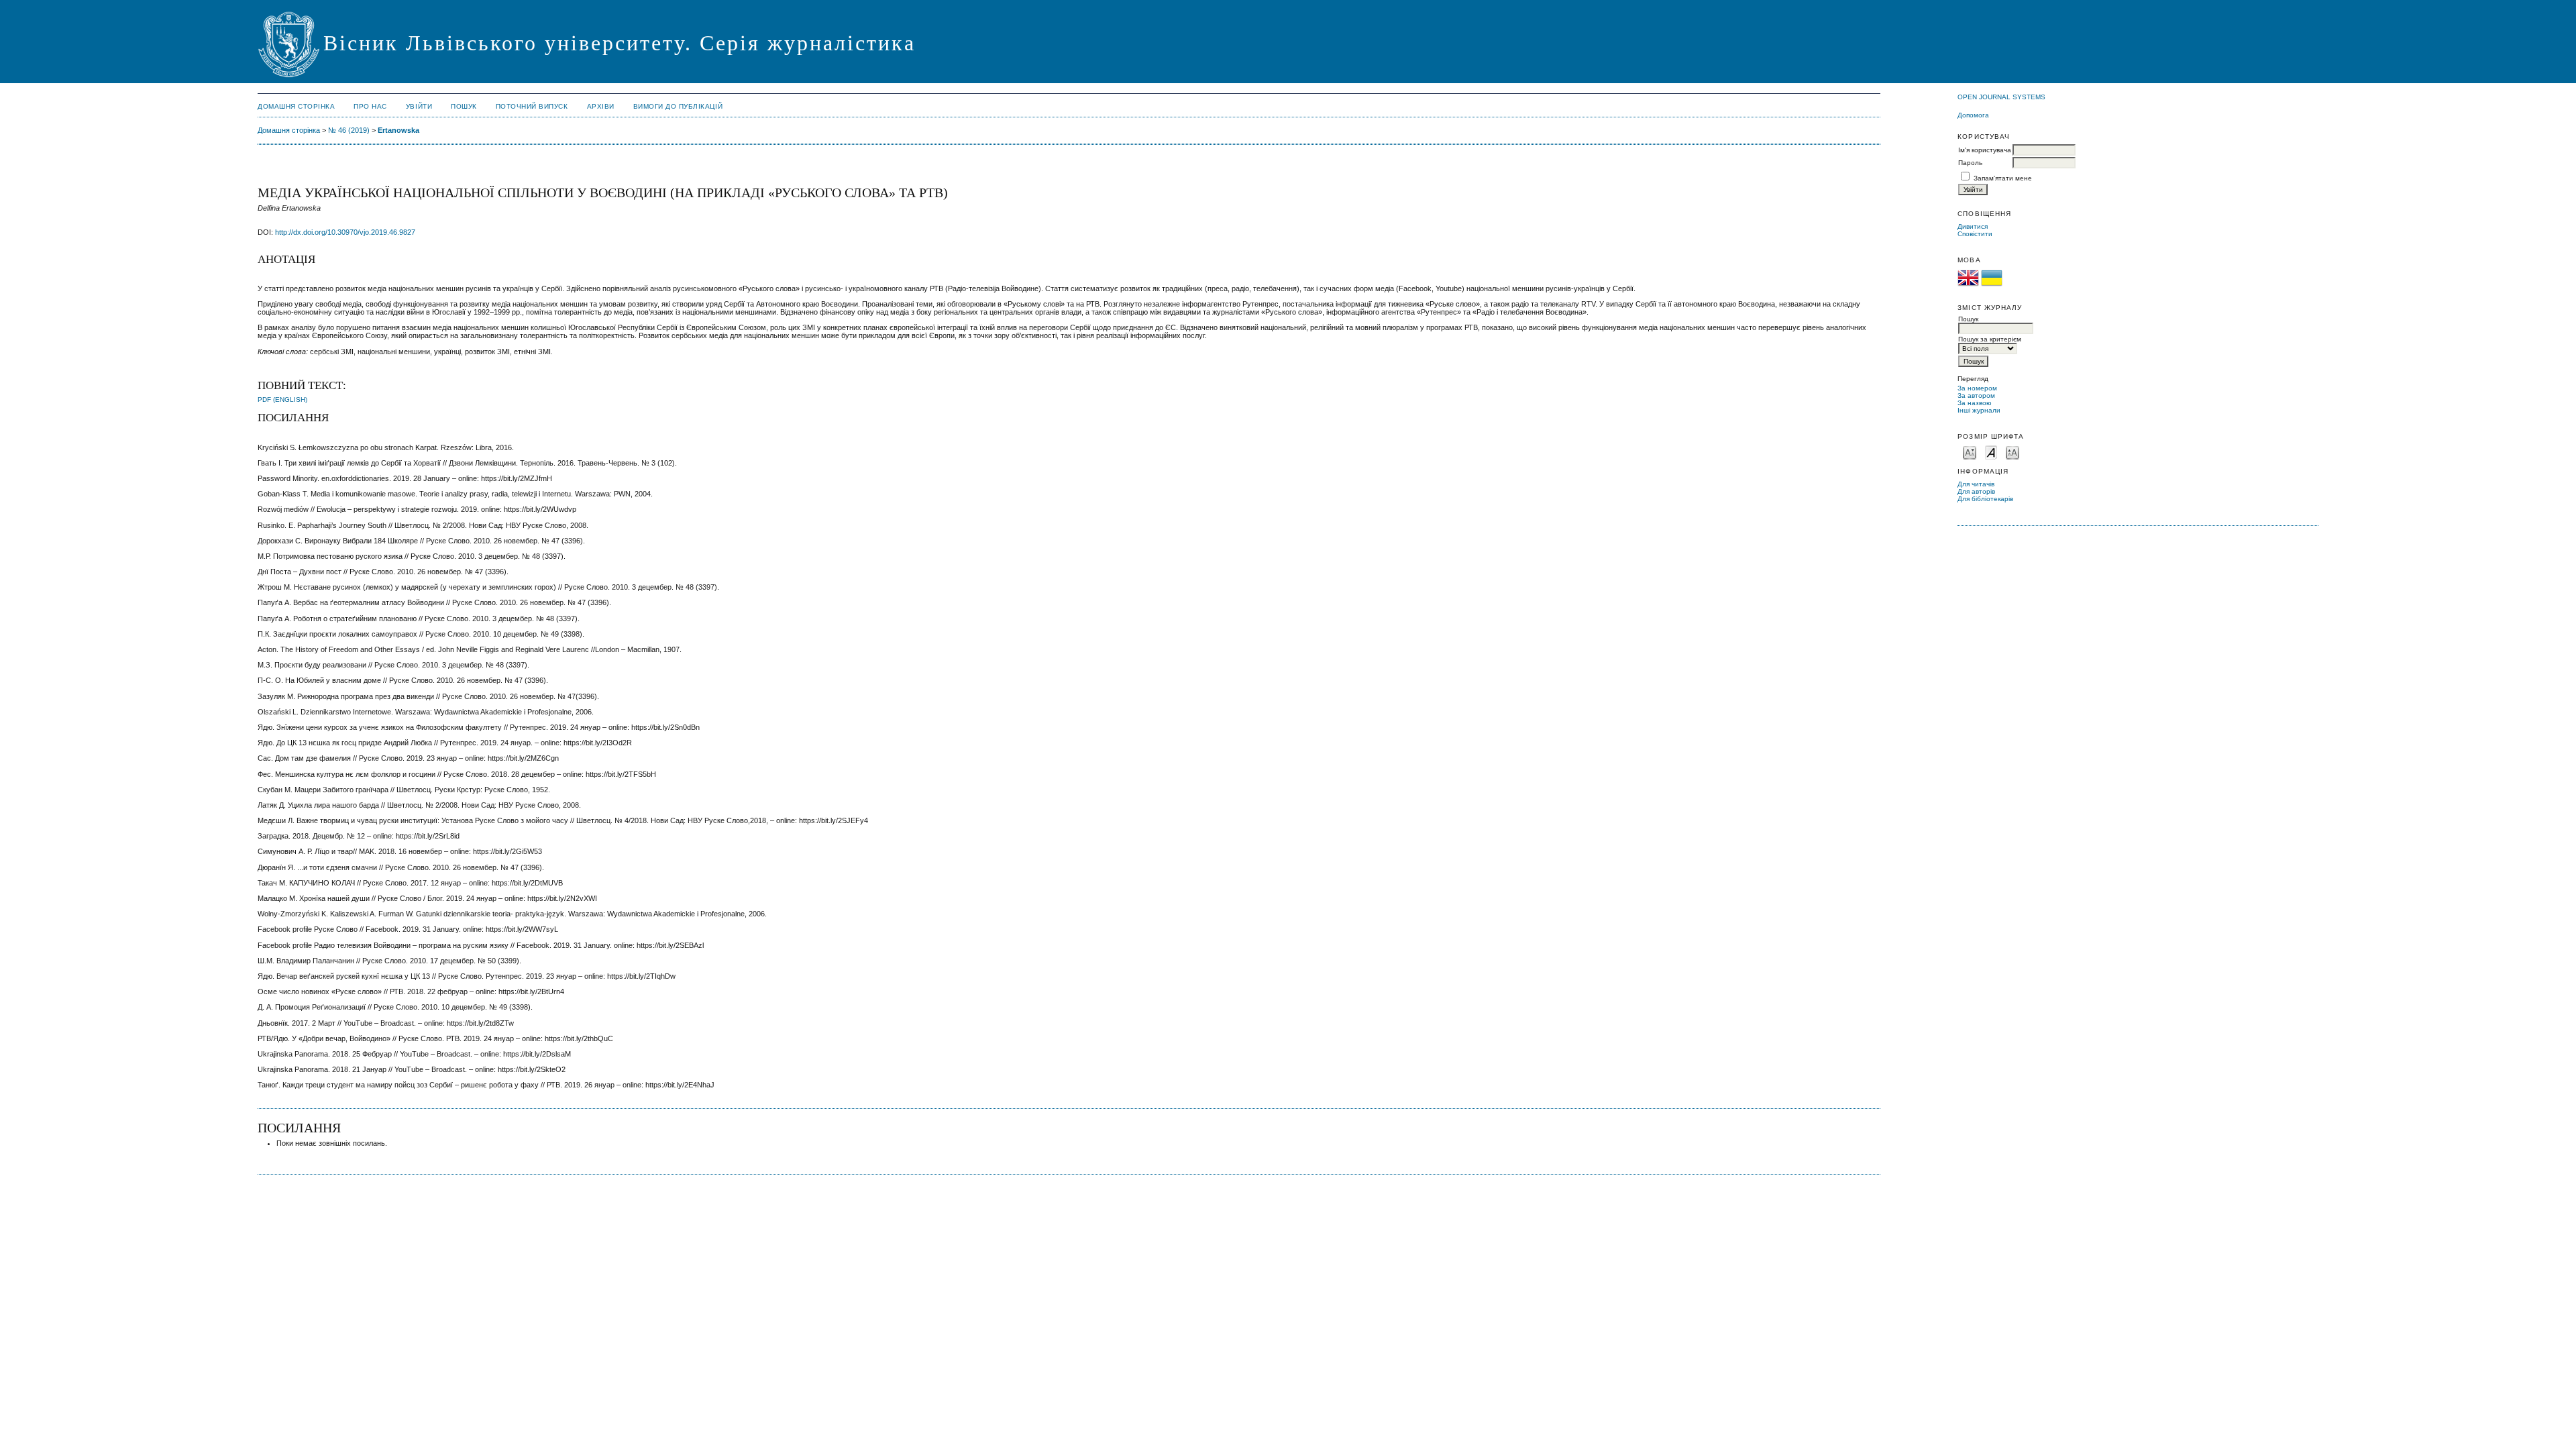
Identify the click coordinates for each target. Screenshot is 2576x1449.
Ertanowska (398, 130)
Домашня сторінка (296, 106)
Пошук (464, 106)
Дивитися (1973, 226)
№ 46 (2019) (349, 130)
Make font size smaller (1970, 452)
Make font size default (1991, 452)
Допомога (1973, 115)
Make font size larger (2012, 452)
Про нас (370, 106)
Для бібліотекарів (1985, 499)
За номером (1977, 388)
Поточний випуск (532, 106)
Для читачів (1976, 484)
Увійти (419, 106)
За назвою (1975, 403)
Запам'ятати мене (2003, 178)
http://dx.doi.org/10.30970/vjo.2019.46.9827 (345, 232)
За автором (1976, 395)
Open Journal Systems (2001, 97)
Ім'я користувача (1985, 150)
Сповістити (1975, 234)
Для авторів (1976, 491)
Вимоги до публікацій (678, 106)
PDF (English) (282, 399)
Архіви (601, 106)
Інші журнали (1979, 410)
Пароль (1970, 163)
